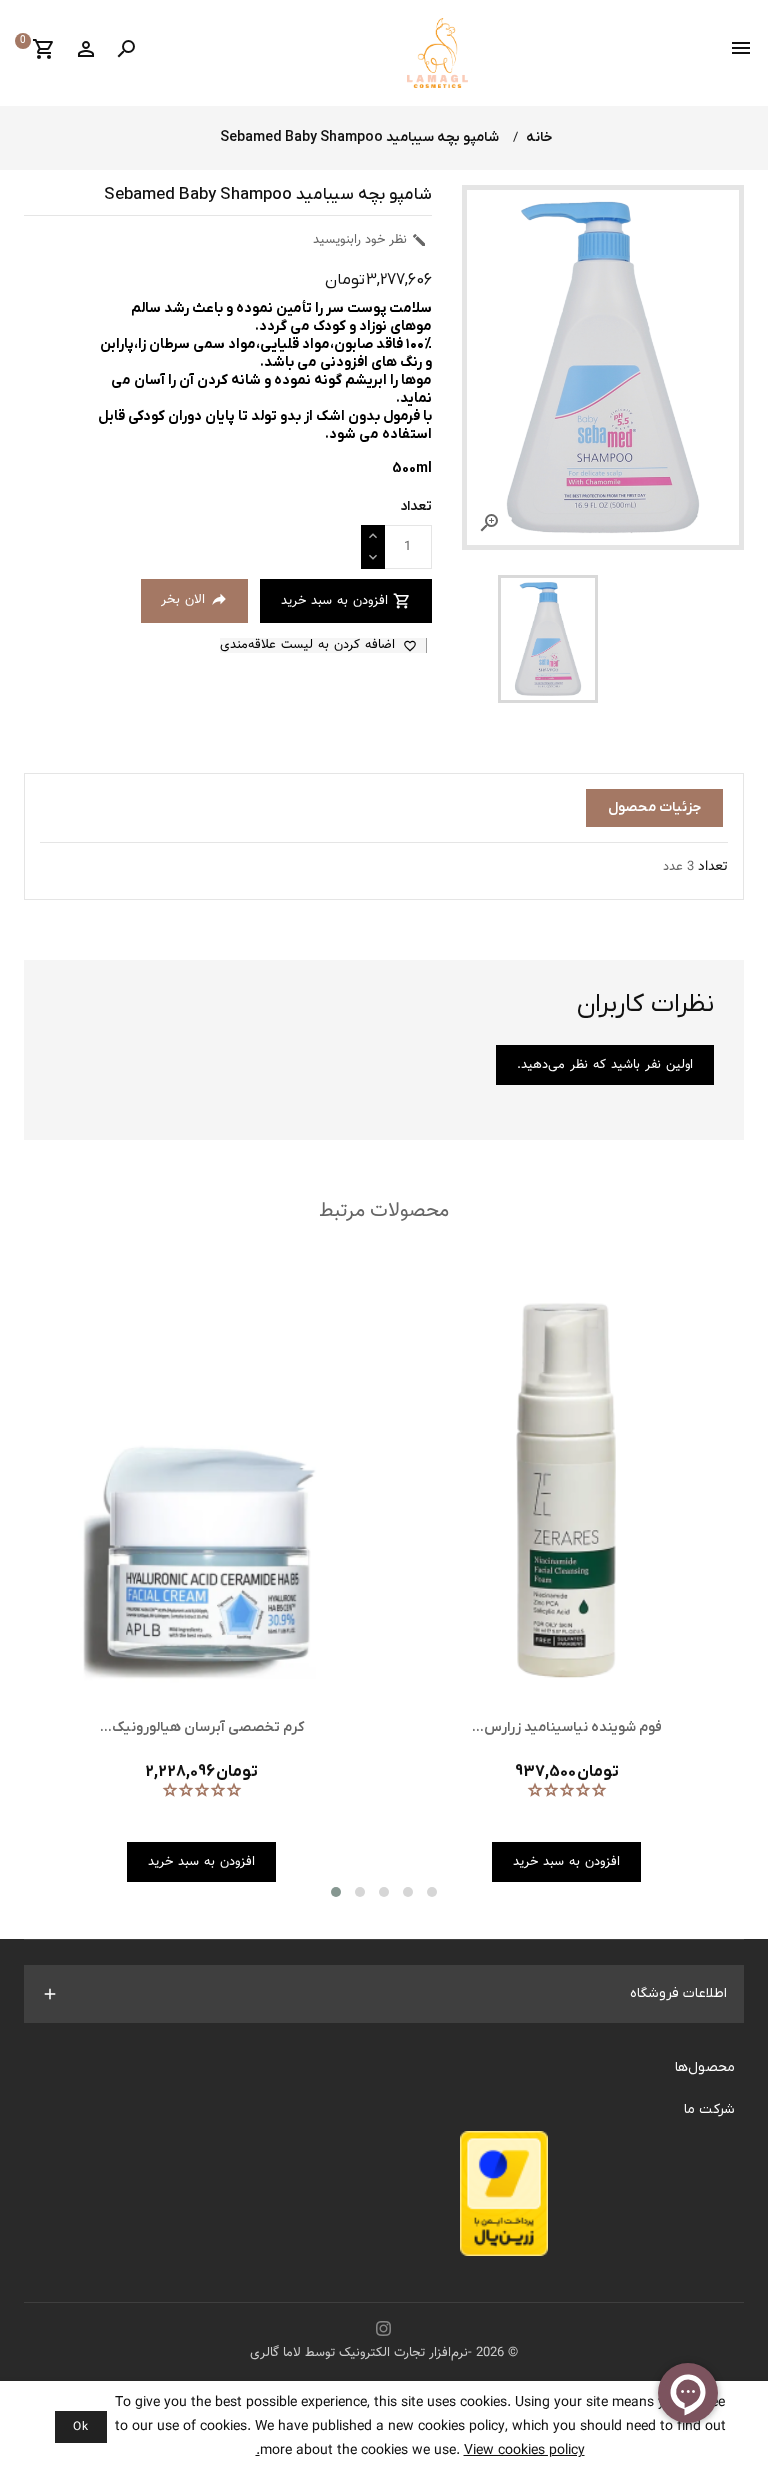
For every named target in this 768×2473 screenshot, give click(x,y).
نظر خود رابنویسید (370, 240)
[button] (336, 1892)
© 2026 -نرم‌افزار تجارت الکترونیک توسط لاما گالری (384, 2353)
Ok (81, 2427)
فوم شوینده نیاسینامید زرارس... (567, 1727)
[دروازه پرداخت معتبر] (504, 2199)
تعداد (713, 867)
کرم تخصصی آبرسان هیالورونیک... (202, 1727)
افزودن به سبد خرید (346, 601)
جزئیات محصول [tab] (654, 807)
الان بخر (194, 600)
